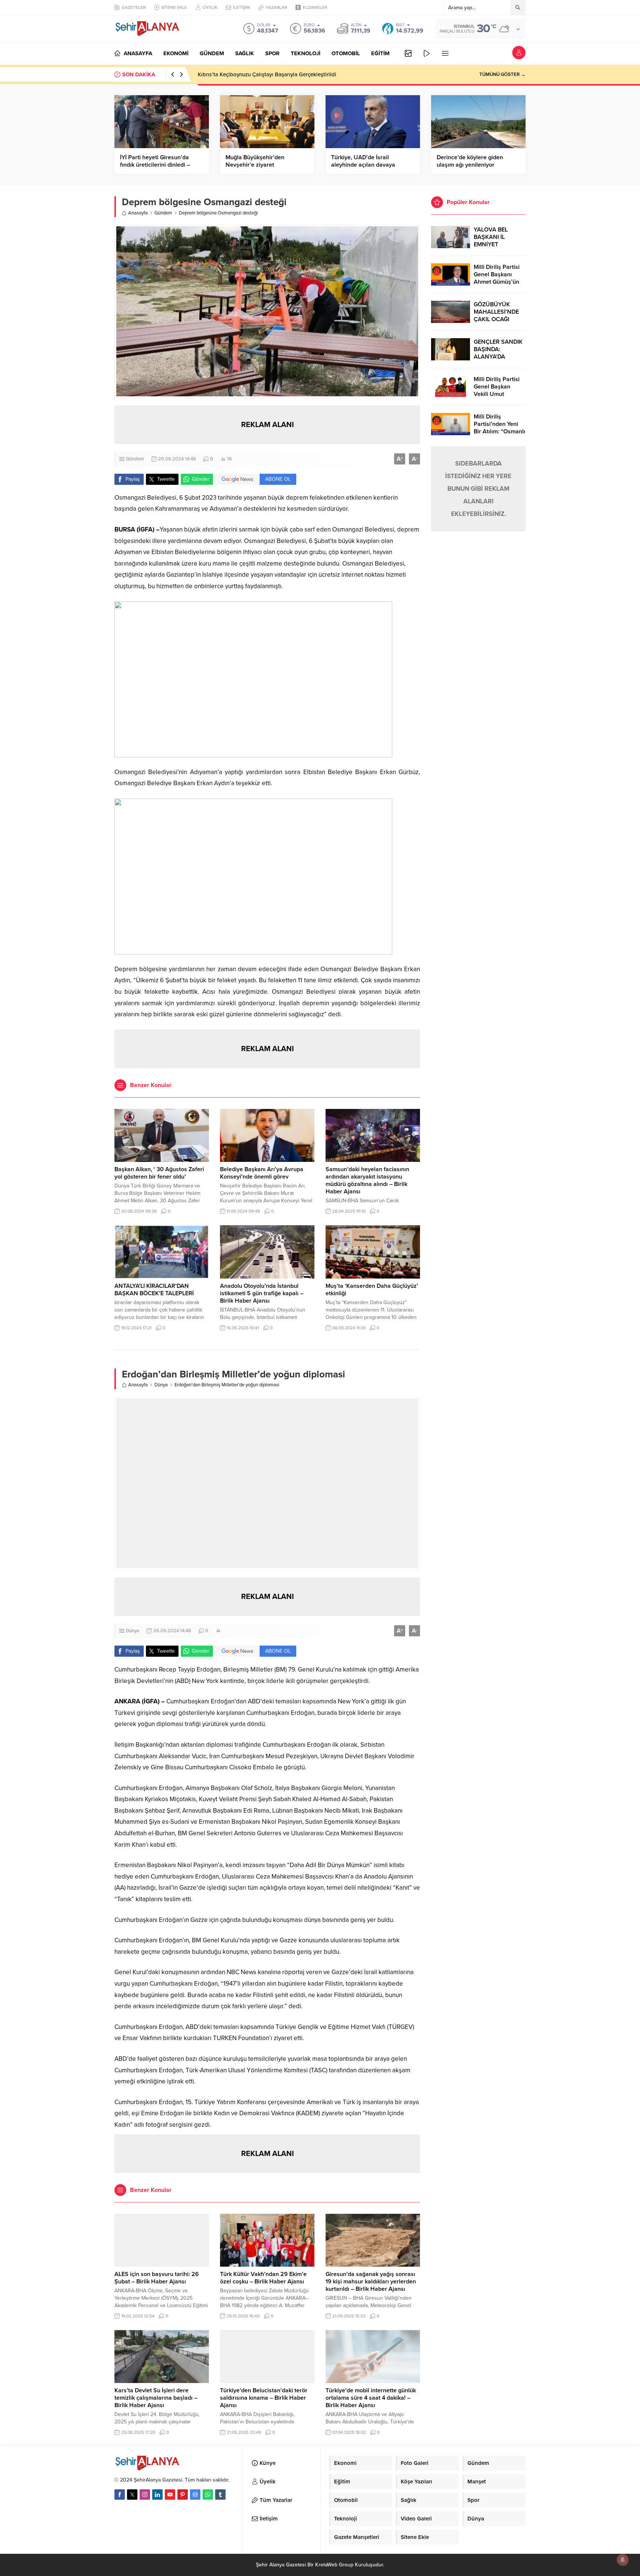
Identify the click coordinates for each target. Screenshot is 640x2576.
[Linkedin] (157, 2495)
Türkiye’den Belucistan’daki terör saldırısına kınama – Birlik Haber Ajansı (264, 2398)
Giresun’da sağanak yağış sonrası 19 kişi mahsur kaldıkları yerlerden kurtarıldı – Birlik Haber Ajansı (371, 2282)
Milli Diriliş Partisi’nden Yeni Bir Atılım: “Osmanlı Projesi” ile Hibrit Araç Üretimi (499, 431)
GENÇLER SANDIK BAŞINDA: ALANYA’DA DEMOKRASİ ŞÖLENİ (498, 357)
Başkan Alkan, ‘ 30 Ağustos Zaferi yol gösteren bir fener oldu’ (159, 1173)
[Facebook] (120, 2495)
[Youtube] (170, 2495)
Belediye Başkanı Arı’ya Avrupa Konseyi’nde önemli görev (262, 1173)
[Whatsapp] (208, 2495)
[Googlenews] (195, 2495)
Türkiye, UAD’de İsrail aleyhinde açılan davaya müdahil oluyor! (363, 165)
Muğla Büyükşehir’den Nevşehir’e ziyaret (255, 161)
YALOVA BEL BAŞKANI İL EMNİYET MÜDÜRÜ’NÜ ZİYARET (492, 244)
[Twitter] (132, 2495)
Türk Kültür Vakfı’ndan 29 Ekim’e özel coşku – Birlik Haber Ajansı (263, 2278)
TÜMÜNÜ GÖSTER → (502, 74)
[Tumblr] (220, 2495)
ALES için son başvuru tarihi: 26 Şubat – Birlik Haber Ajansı (157, 2278)
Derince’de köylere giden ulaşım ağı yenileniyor (470, 161)
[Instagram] (145, 2495)
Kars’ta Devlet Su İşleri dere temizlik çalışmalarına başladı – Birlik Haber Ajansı (156, 2398)
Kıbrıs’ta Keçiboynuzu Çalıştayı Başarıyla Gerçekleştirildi (267, 74)
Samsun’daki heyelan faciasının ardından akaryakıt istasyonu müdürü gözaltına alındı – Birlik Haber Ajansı (367, 1180)
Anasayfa (138, 213)
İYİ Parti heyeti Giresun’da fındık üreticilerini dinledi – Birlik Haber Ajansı (155, 165)
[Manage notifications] (623, 2560)
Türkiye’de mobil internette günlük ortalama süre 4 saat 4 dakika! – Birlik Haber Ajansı (371, 2398)
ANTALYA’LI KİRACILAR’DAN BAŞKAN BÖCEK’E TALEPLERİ (154, 1290)
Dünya (161, 1385)
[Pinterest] (183, 2495)
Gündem (163, 213)
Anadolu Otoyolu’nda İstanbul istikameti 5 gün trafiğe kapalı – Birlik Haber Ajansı (262, 1293)
